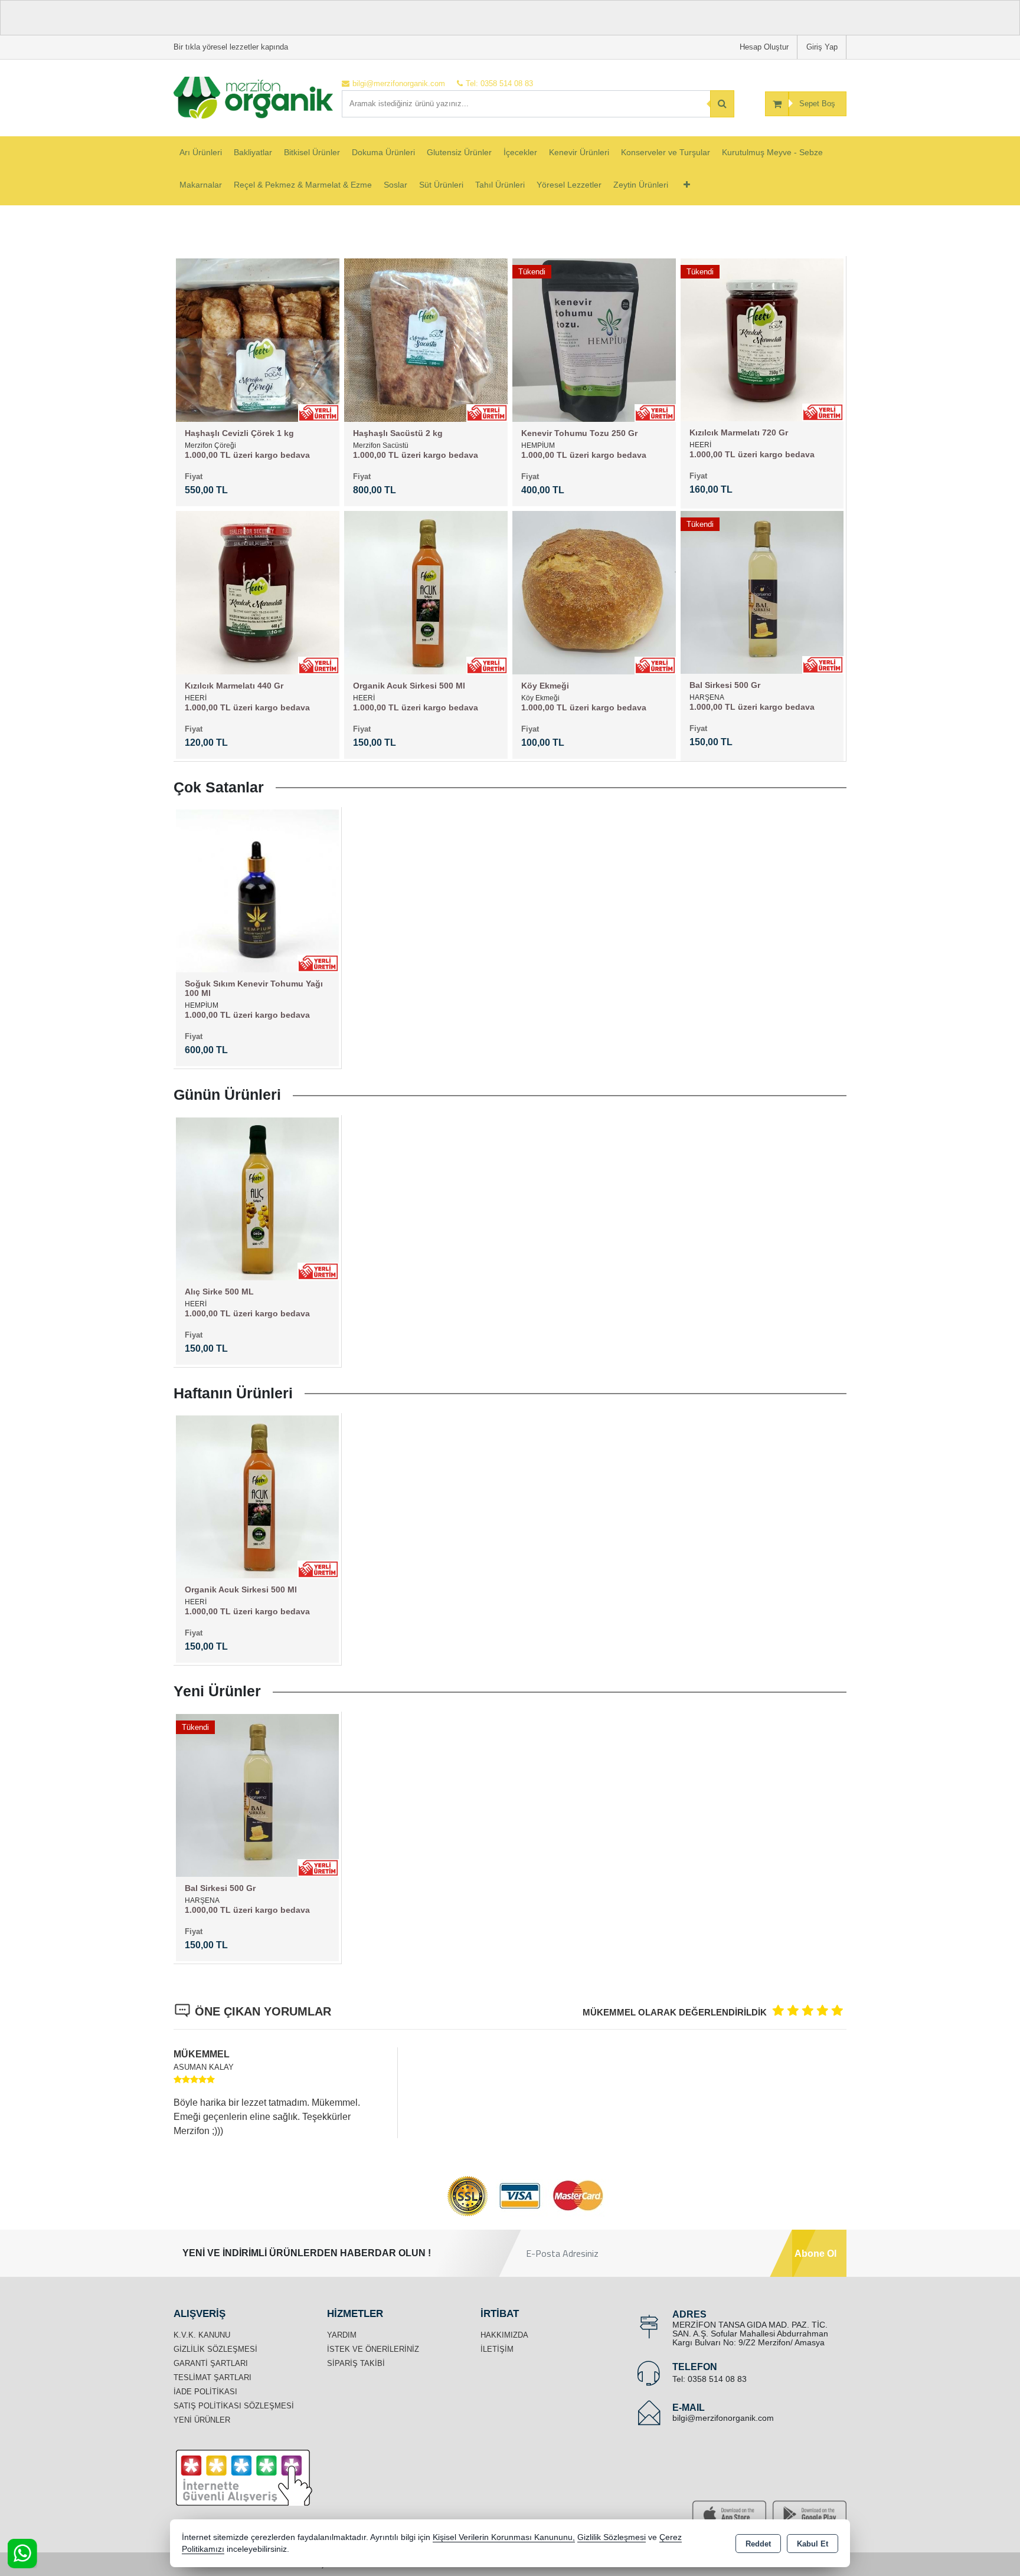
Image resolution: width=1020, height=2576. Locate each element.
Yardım (342, 2335)
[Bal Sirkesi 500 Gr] (762, 591)
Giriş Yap (822, 47)
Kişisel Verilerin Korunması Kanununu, (504, 2537)
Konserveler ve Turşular (666, 152)
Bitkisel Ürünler (312, 152)
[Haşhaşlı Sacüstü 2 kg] (426, 339)
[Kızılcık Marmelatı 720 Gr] (762, 339)
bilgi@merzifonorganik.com (723, 2418)
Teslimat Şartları (212, 2377)
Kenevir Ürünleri (579, 152)
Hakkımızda (504, 2335)
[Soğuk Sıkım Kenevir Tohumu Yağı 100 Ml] (257, 890)
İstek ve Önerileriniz (373, 2349)
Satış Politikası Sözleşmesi (234, 2406)
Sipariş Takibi (356, 2363)
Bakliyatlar (253, 152)
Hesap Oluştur (764, 47)
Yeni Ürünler (202, 2420)
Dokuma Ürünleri (383, 152)
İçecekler (520, 152)
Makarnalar (201, 185)
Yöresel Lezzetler (569, 185)
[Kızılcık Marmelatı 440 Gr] (258, 591)
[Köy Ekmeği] (594, 591)
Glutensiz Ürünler (459, 152)
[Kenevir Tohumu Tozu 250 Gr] (594, 339)
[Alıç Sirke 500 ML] (257, 1198)
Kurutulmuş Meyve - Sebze (772, 152)
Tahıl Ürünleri (500, 185)
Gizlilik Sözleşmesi (215, 2349)
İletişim (497, 2349)
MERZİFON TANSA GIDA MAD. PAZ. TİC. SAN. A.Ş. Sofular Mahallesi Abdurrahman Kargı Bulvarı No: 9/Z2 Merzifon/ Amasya (750, 2334)
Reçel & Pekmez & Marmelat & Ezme (303, 185)
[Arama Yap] (722, 104)
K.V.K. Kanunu (202, 2335)
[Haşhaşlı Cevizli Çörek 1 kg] (258, 339)
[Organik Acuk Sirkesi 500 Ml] (426, 591)
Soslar (395, 185)
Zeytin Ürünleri (641, 185)
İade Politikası (205, 2392)
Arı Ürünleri (201, 152)
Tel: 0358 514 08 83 (710, 2379)
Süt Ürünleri (441, 185)
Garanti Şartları (211, 2363)
